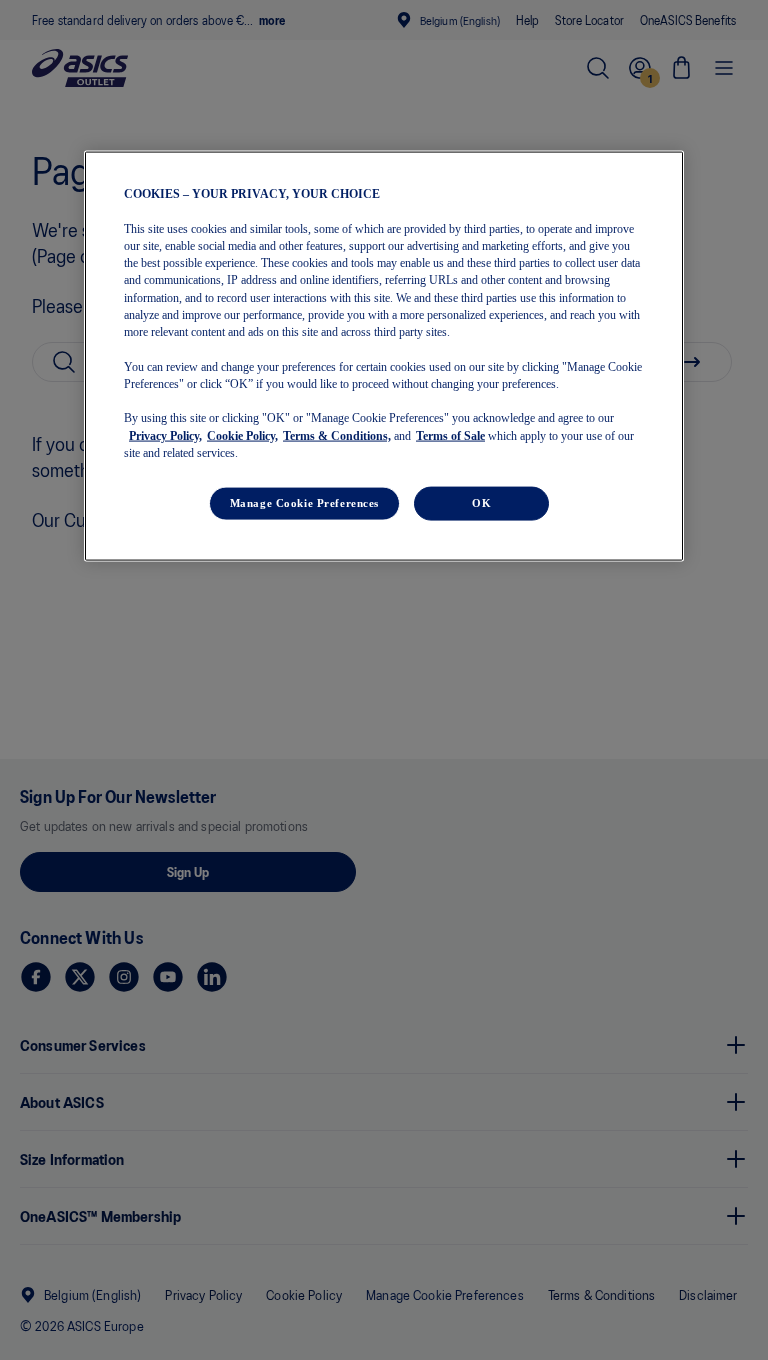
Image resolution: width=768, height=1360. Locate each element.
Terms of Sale (450, 435)
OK (481, 503)
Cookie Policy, (242, 435)
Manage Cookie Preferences (304, 503)
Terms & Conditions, (337, 435)
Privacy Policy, (165, 435)
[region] (384, 356)
